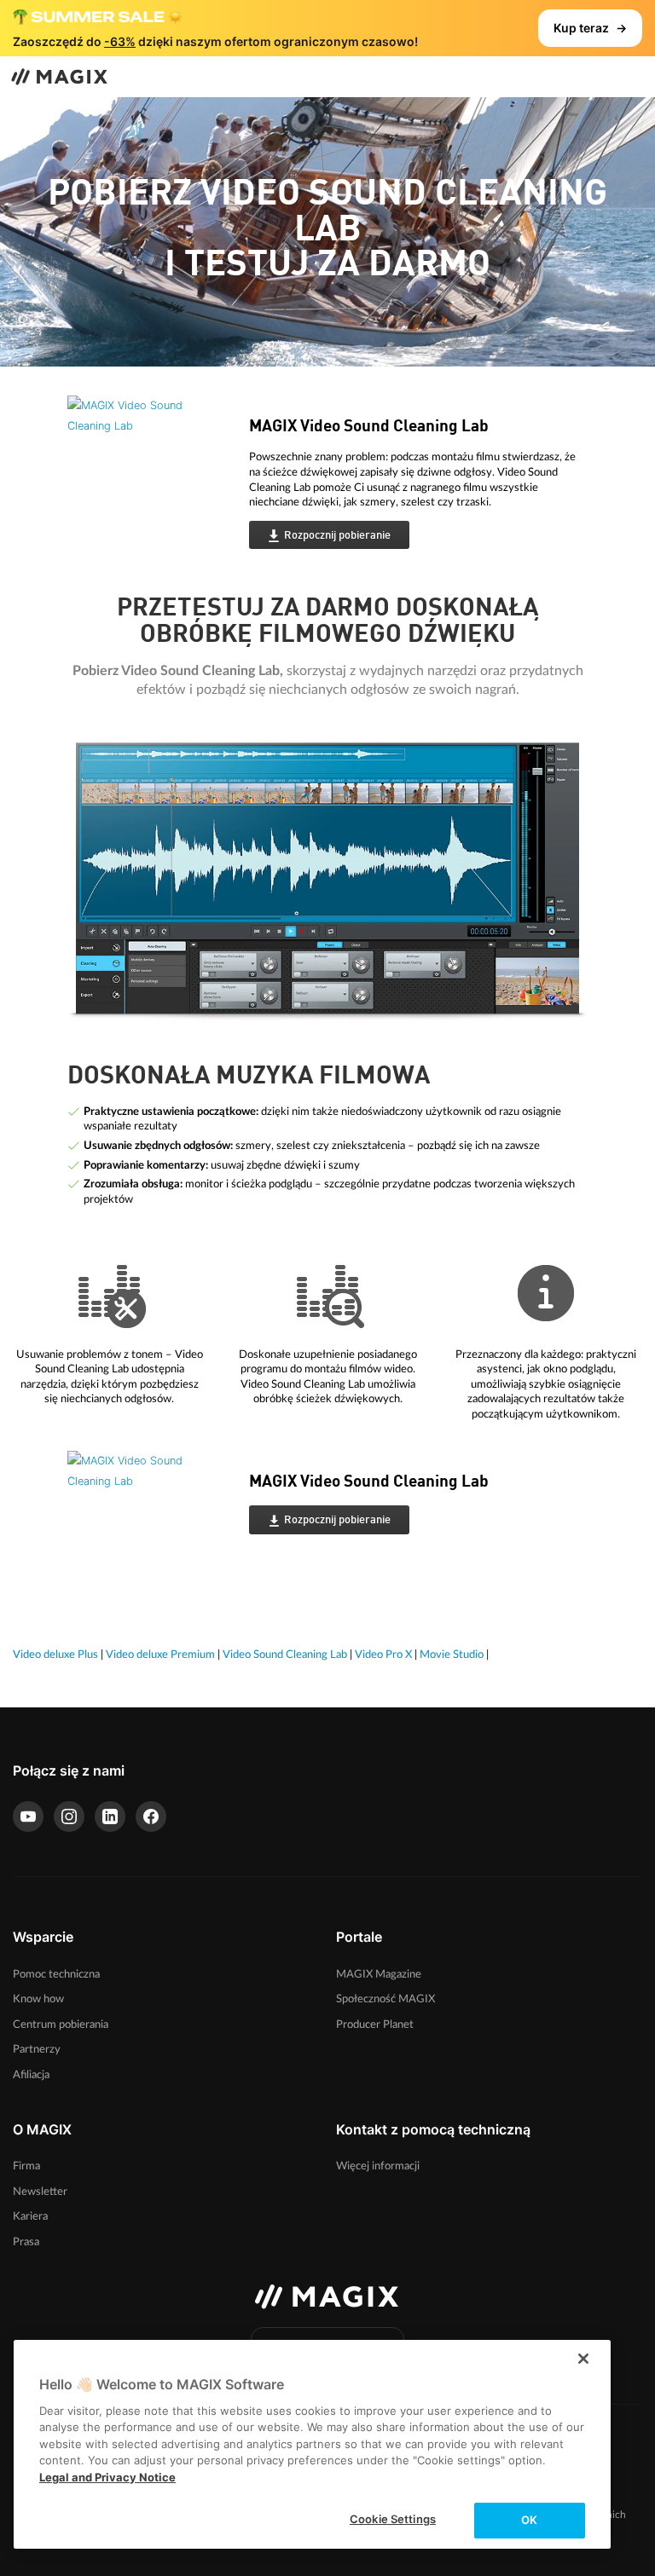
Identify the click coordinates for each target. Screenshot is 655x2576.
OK (529, 2520)
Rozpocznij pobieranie (337, 536)
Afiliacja (31, 2075)
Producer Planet (375, 2024)
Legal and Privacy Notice (107, 2477)
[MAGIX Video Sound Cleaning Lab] (145, 480)
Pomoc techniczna (56, 1974)
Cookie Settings (393, 2519)
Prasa (26, 2242)
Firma (26, 2166)
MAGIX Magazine (379, 1974)
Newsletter (40, 2192)
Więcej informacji (378, 2166)
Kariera (30, 2216)
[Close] (583, 2359)
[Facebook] (151, 1816)
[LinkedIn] (110, 1816)
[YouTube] (28, 1816)
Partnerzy (37, 2049)
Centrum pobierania (61, 2024)
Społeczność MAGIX (385, 1999)
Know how (38, 1999)
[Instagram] (69, 1816)
